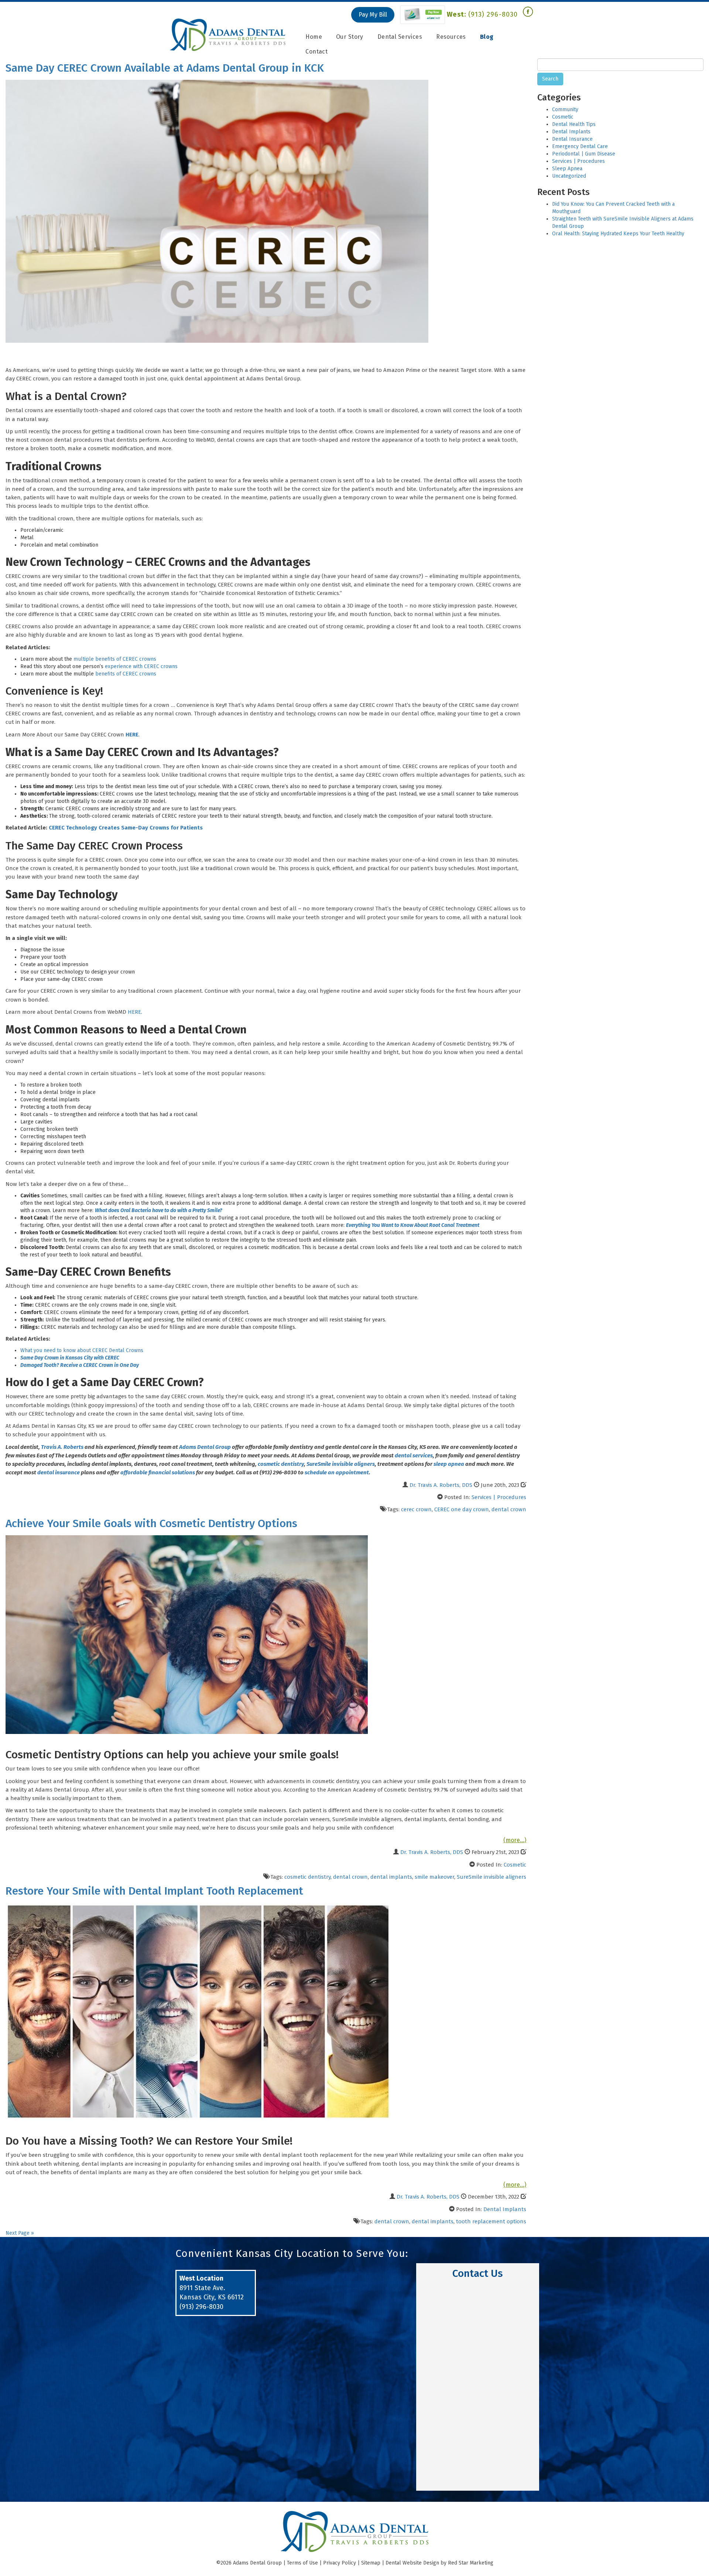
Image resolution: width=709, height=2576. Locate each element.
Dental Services (400, 37)
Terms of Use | (305, 2563)
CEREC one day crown (462, 1509)
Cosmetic (515, 1865)
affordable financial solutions (158, 1472)
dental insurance (59, 1472)
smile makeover (434, 1877)
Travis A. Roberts (62, 1447)
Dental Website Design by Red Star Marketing (439, 2563)
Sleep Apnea (567, 169)
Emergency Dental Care (580, 146)
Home (314, 37)
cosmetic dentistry (281, 1464)
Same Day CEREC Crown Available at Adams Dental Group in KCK (165, 68)
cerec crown (416, 1509)
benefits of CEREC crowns (126, 674)
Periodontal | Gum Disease (584, 154)
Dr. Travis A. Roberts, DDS (441, 1485)
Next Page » (20, 2233)
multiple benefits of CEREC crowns (115, 659)
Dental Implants (505, 2209)
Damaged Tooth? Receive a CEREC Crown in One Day (80, 1365)
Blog (487, 37)
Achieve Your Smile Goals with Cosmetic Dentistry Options (151, 1523)
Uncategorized (569, 176)
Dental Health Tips (574, 124)
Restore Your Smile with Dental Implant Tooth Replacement (154, 1891)
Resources (451, 37)
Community (565, 110)
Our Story (350, 37)
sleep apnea (449, 1464)
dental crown (509, 1509)
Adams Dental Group (205, 1447)
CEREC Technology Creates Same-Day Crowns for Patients (126, 828)
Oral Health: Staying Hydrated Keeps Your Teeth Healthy (618, 234)
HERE (134, 1012)
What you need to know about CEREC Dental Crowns (82, 1350)
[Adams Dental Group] (228, 35)
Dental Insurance (572, 139)
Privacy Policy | (342, 2563)
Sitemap (371, 2563)
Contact (316, 52)
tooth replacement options (491, 2221)
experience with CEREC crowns (141, 666)
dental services (414, 1455)
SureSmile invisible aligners (341, 1464)
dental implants (391, 1877)
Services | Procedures (499, 1497)
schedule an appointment (337, 1472)
